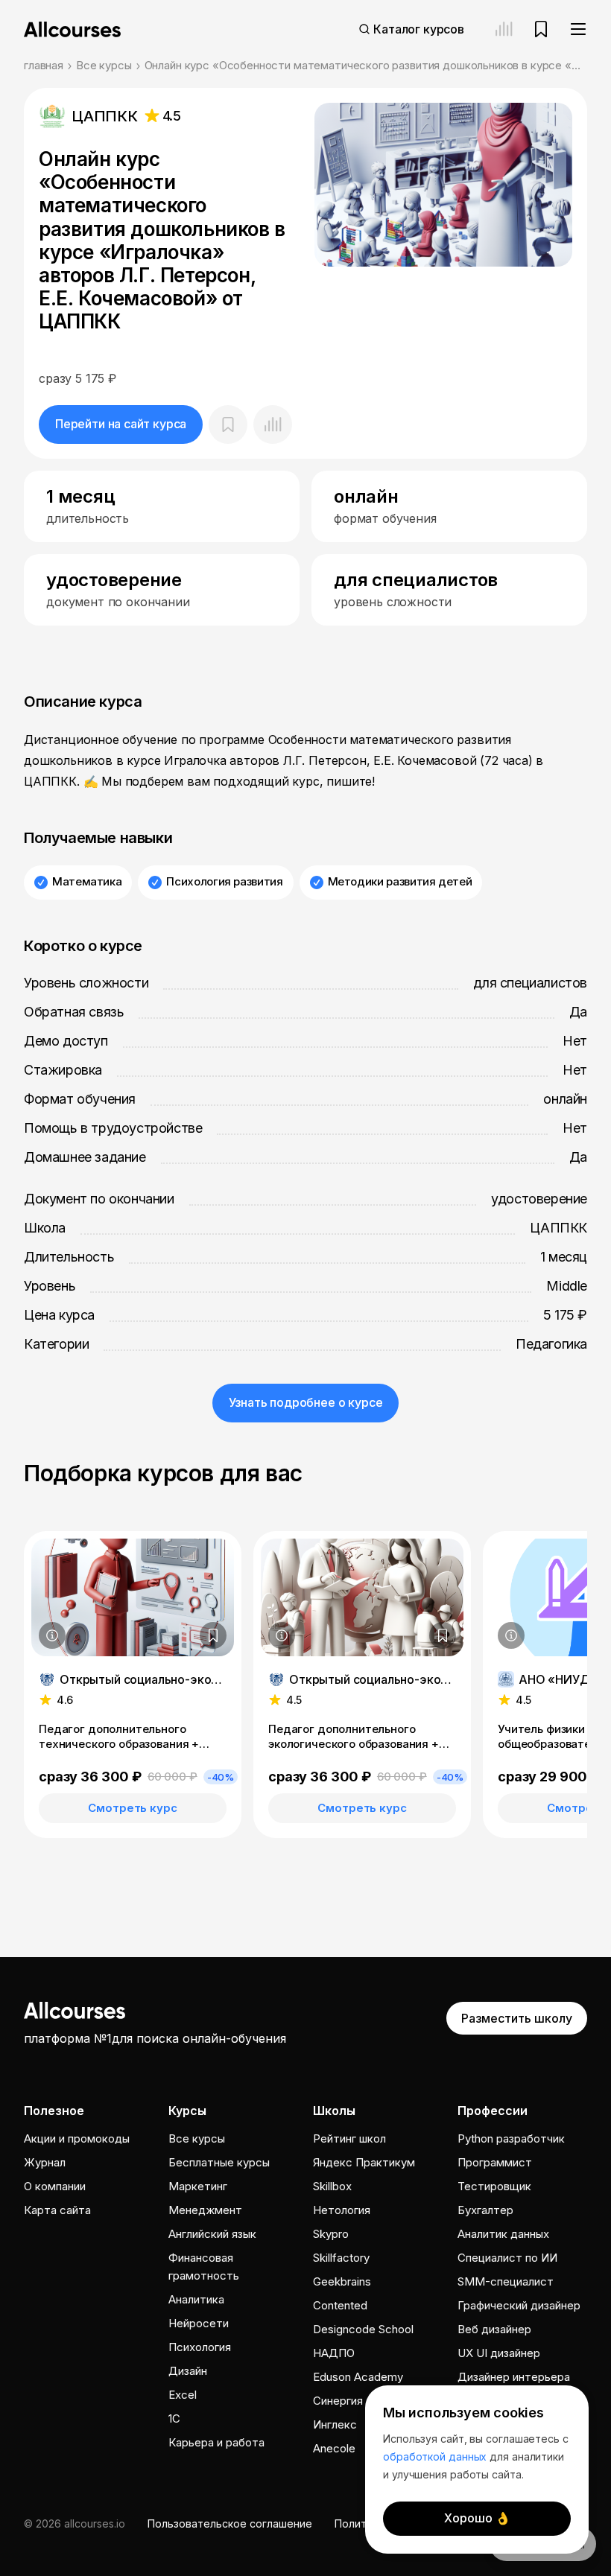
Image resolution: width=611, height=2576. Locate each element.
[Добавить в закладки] (213, 1635)
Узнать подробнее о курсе (306, 1402)
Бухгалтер (485, 2210)
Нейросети (199, 2323)
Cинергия (338, 2401)
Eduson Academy (358, 2377)
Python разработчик (511, 2138)
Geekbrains (342, 2281)
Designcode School (363, 2329)
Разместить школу (517, 2018)
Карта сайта (57, 2210)
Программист (495, 2162)
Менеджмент (205, 2210)
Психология (200, 2347)
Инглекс (335, 2424)
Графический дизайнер (519, 2305)
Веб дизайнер (494, 2329)
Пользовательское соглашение (230, 2523)
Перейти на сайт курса (121, 424)
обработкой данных (435, 2456)
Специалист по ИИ (507, 2258)
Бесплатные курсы (219, 2162)
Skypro (331, 2234)
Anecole (334, 2448)
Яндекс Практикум (364, 2162)
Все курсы (104, 65)
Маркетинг (198, 2186)
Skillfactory (341, 2258)
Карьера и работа (216, 2442)
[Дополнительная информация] (52, 1635)
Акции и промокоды (77, 2138)
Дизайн (188, 2371)
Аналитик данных (503, 2234)
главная (44, 65)
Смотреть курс (132, 1808)
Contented (340, 2305)
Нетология (342, 2210)
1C (174, 2418)
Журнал (45, 2162)
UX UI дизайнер (499, 2353)
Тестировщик (494, 2186)
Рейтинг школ (349, 2138)
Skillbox (332, 2186)
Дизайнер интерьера (514, 2377)
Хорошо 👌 (477, 2518)
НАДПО (334, 2353)
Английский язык (212, 2234)
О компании (55, 2186)
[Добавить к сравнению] (273, 424)
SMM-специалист (506, 2281)
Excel (183, 2395)
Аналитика (196, 2299)
